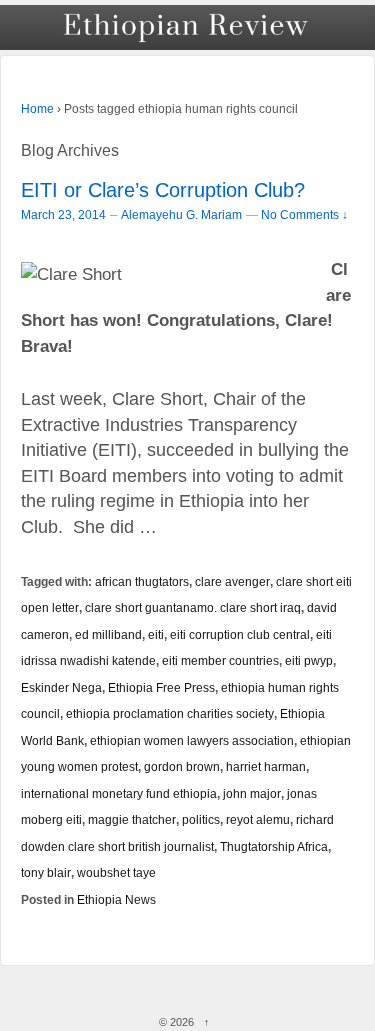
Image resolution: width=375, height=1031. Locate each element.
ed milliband (108, 634)
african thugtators (142, 581)
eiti (156, 634)
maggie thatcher (132, 819)
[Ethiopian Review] (187, 27)
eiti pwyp (309, 660)
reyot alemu (258, 819)
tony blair (46, 872)
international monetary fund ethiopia (119, 793)
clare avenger (232, 581)
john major (252, 793)
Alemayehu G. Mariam (181, 215)
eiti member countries (220, 660)
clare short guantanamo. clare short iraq (193, 607)
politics (201, 819)
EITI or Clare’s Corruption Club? (163, 190)
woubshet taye (116, 872)
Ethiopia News (116, 899)
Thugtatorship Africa (274, 846)
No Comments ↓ (304, 214)
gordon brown (182, 766)
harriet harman (266, 766)
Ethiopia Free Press (161, 687)
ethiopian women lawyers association (192, 740)
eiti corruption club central (240, 634)
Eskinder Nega (61, 687)
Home (37, 109)
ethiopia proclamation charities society (170, 713)
